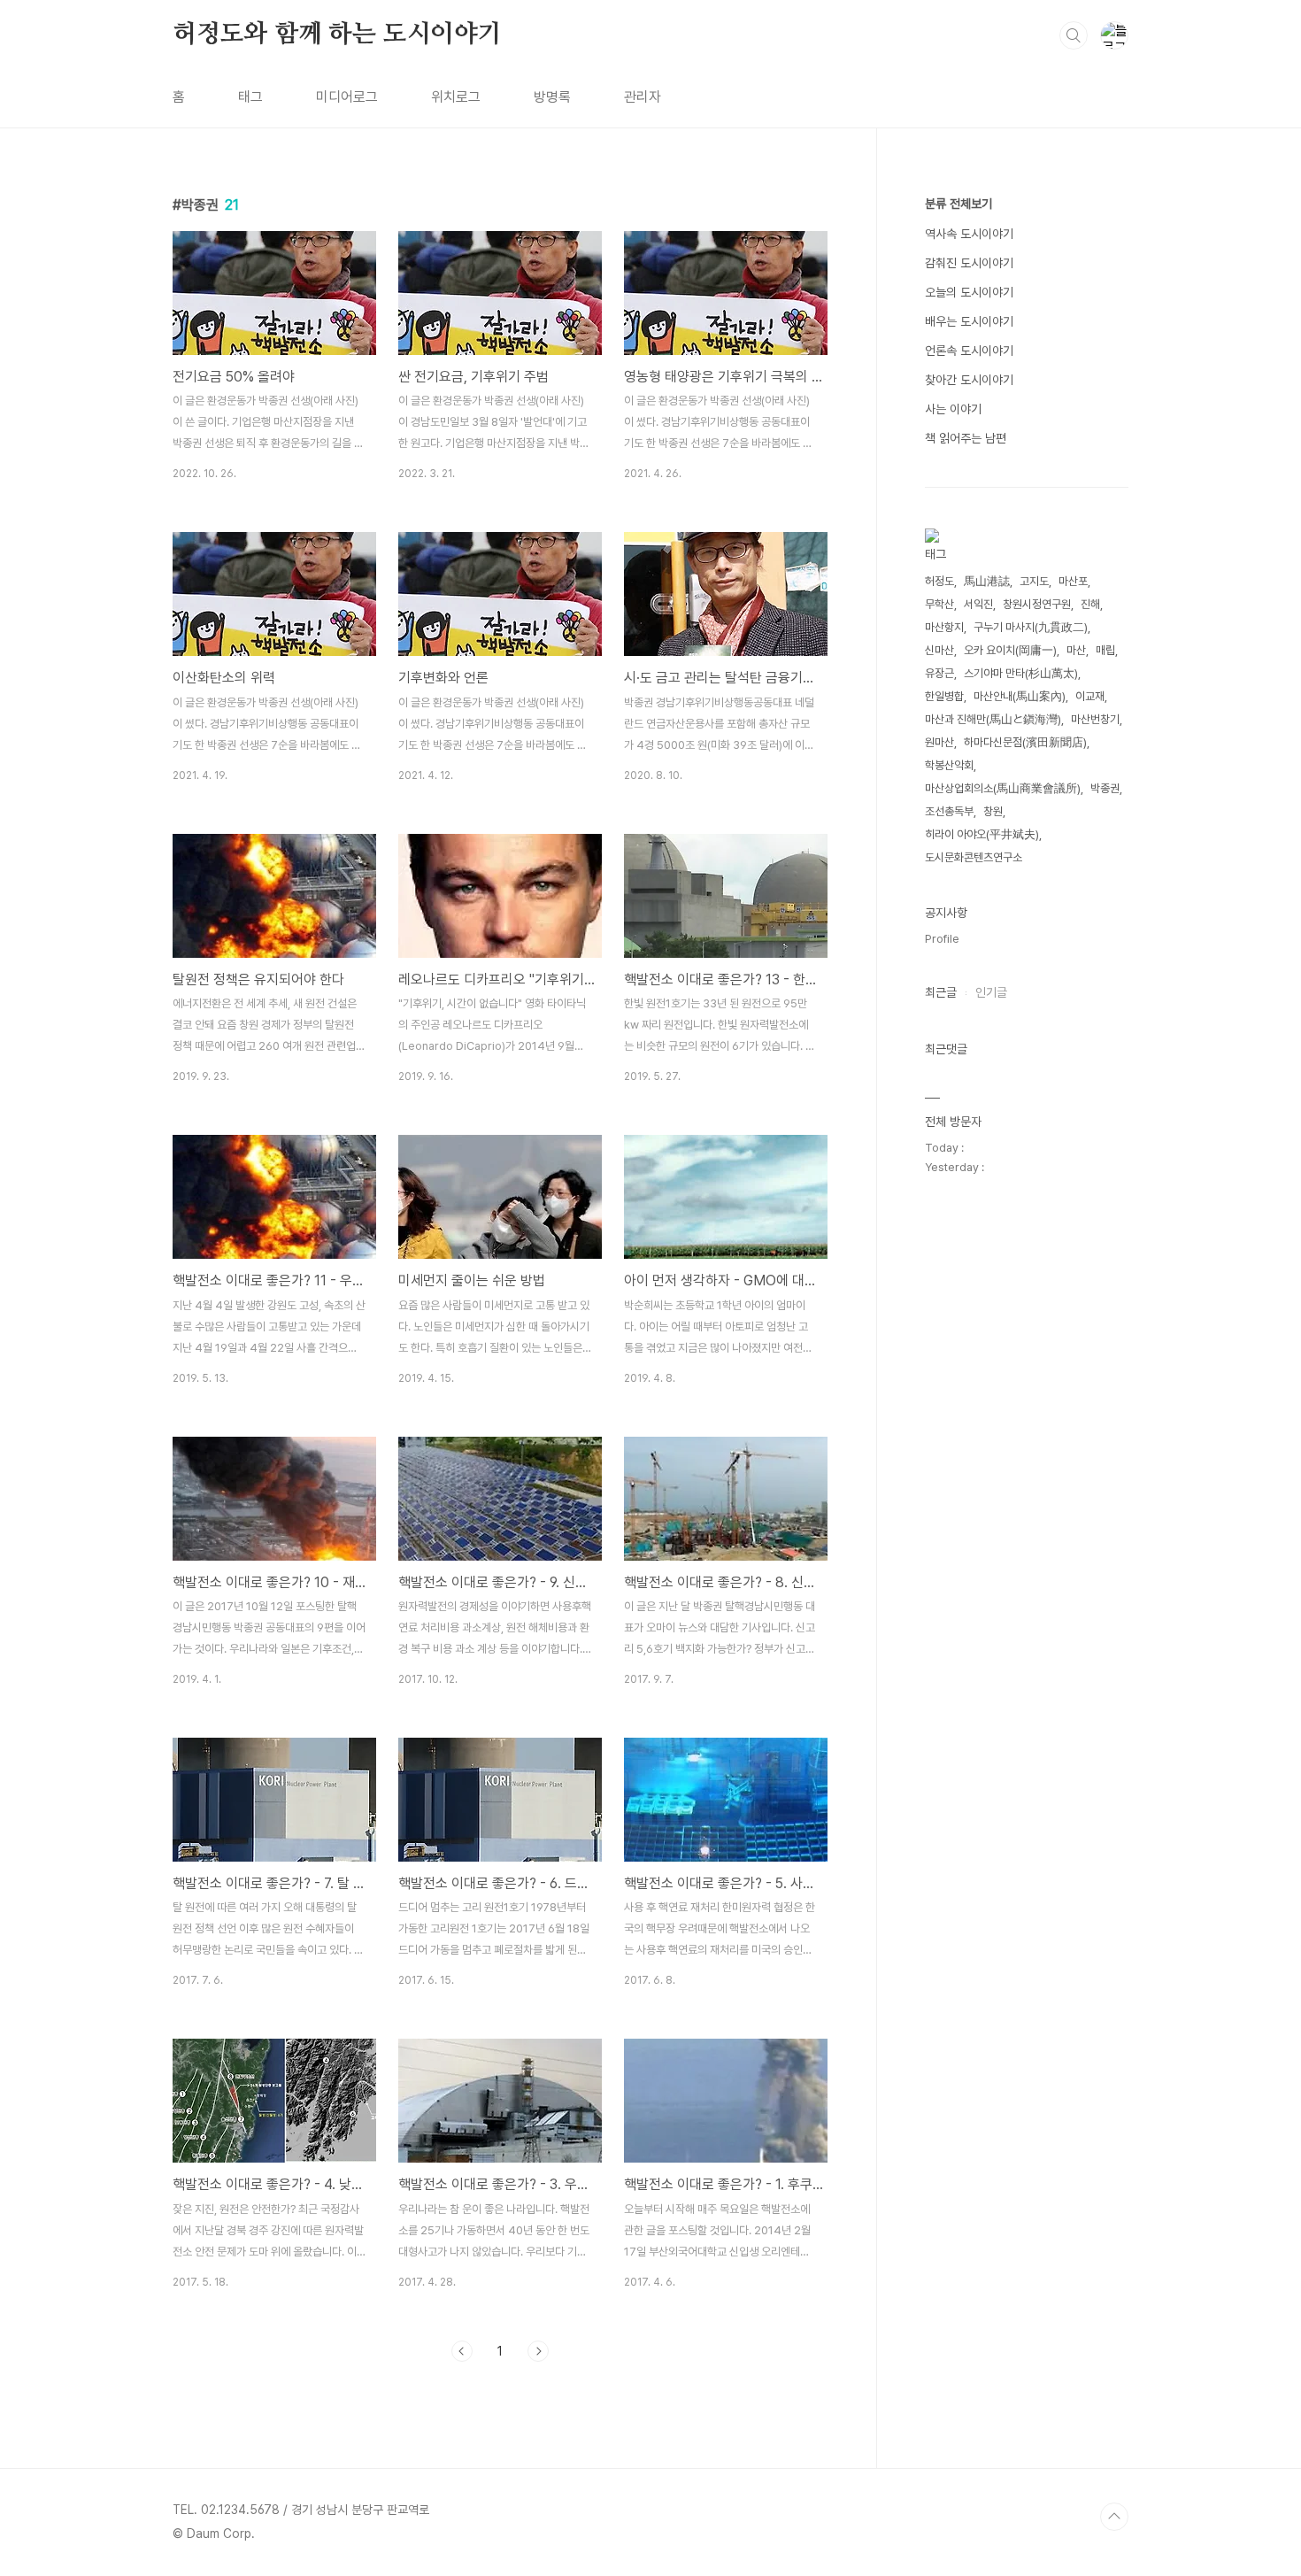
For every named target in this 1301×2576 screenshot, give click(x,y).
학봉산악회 (949, 765)
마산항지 (944, 627)
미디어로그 (347, 97)
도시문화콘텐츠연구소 (974, 857)
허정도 (939, 581)
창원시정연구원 (1037, 604)
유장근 (939, 673)
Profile (942, 939)
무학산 (939, 604)
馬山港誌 (987, 581)
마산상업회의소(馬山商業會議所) (1003, 788)
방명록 (552, 97)
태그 (250, 97)
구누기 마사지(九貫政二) (1031, 627)
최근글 (941, 992)
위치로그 (456, 97)
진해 (1090, 604)
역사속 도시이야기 (969, 234)
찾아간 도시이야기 (969, 380)
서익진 (978, 604)
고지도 (1034, 581)
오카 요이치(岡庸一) (1010, 650)
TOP (1114, 2517)
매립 (1105, 650)
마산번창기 (1095, 719)
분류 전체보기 (958, 204)
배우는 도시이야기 (969, 321)
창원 (993, 811)
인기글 (991, 992)
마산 (1076, 650)
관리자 (643, 97)
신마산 (939, 650)
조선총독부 (949, 811)
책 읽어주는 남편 (966, 438)
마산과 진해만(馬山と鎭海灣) (993, 719)
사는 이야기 (953, 409)
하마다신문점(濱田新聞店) (1025, 742)
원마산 (939, 742)
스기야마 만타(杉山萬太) (1021, 673)
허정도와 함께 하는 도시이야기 (337, 35)
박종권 (1105, 788)
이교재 (1090, 696)
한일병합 (944, 696)
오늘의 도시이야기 (969, 292)
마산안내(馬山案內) (1020, 696)
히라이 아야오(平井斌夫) (982, 834)
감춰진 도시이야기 (969, 263)
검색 (1074, 35)
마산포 (1073, 581)
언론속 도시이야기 (969, 351)
